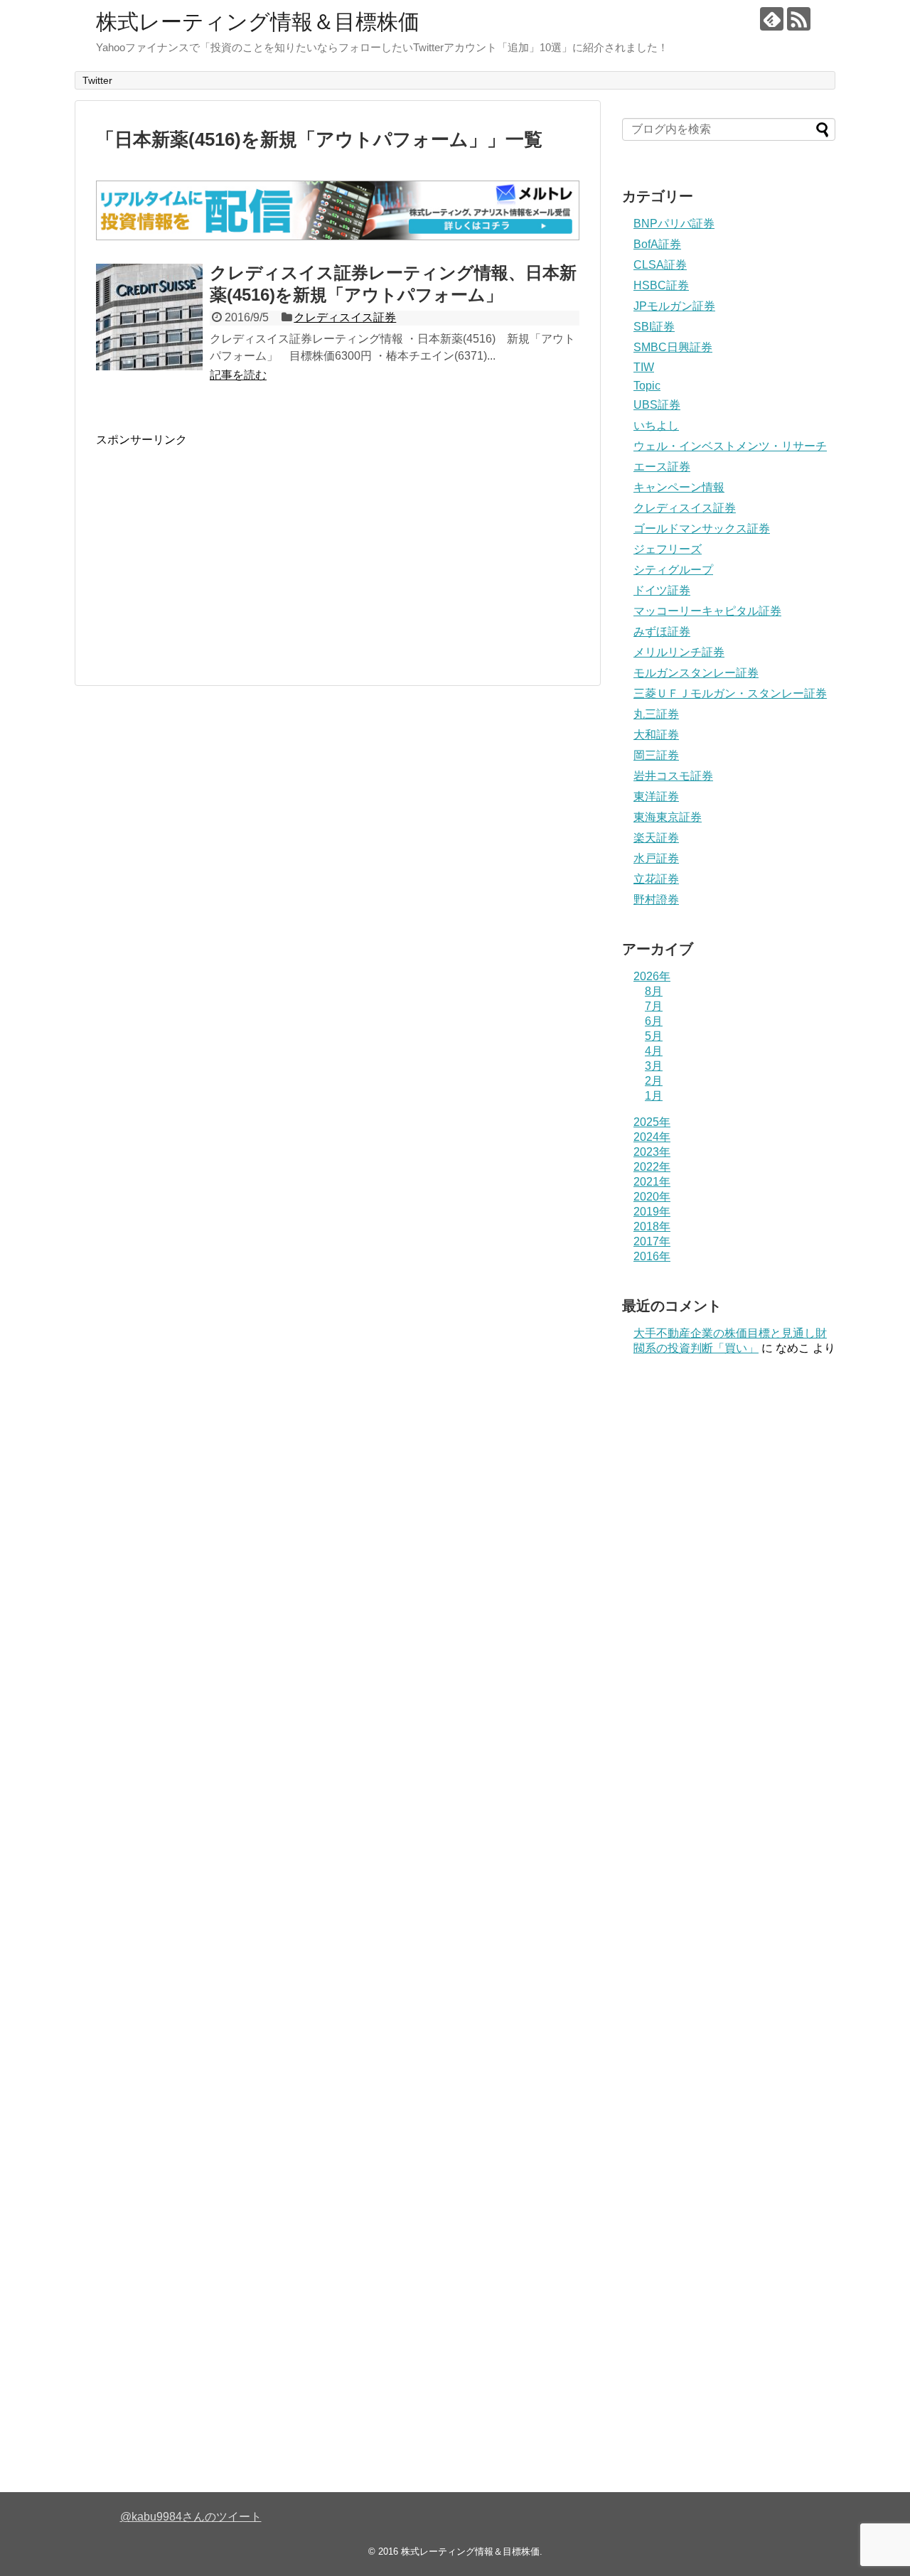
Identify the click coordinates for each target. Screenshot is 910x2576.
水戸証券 (656, 858)
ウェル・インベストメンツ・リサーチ (730, 446)
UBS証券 (657, 405)
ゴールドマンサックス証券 (702, 528)
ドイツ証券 (662, 590)
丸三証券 (656, 714)
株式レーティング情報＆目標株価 (258, 22)
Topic (647, 386)
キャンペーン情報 (679, 487)
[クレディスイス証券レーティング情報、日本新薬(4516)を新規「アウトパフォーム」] (149, 317)
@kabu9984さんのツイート (191, 2517)
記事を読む (238, 375)
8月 (654, 991)
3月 (654, 1066)
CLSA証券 (660, 265)
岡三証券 (656, 755)
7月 (654, 1006)
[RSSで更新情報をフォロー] (799, 19)
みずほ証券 (662, 632)
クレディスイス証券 (345, 317)
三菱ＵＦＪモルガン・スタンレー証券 (730, 693)
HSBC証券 (661, 285)
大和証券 (656, 735)
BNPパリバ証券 (674, 224)
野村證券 (656, 900)
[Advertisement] (215, 547)
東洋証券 (656, 796)
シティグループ (673, 570)
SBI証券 (654, 327)
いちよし (656, 425)
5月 (654, 1036)
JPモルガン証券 (674, 306)
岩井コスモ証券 (673, 776)
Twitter (97, 80)
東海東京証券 (668, 817)
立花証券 (656, 879)
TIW (644, 367)
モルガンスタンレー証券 (696, 673)
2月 (654, 1081)
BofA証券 (657, 244)
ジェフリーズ (668, 549)
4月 (654, 1051)
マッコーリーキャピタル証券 (707, 611)
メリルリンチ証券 (679, 652)
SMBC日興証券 (673, 347)
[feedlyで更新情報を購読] (772, 19)
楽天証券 (656, 838)
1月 (654, 1096)
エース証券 (662, 467)
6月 (654, 1021)
